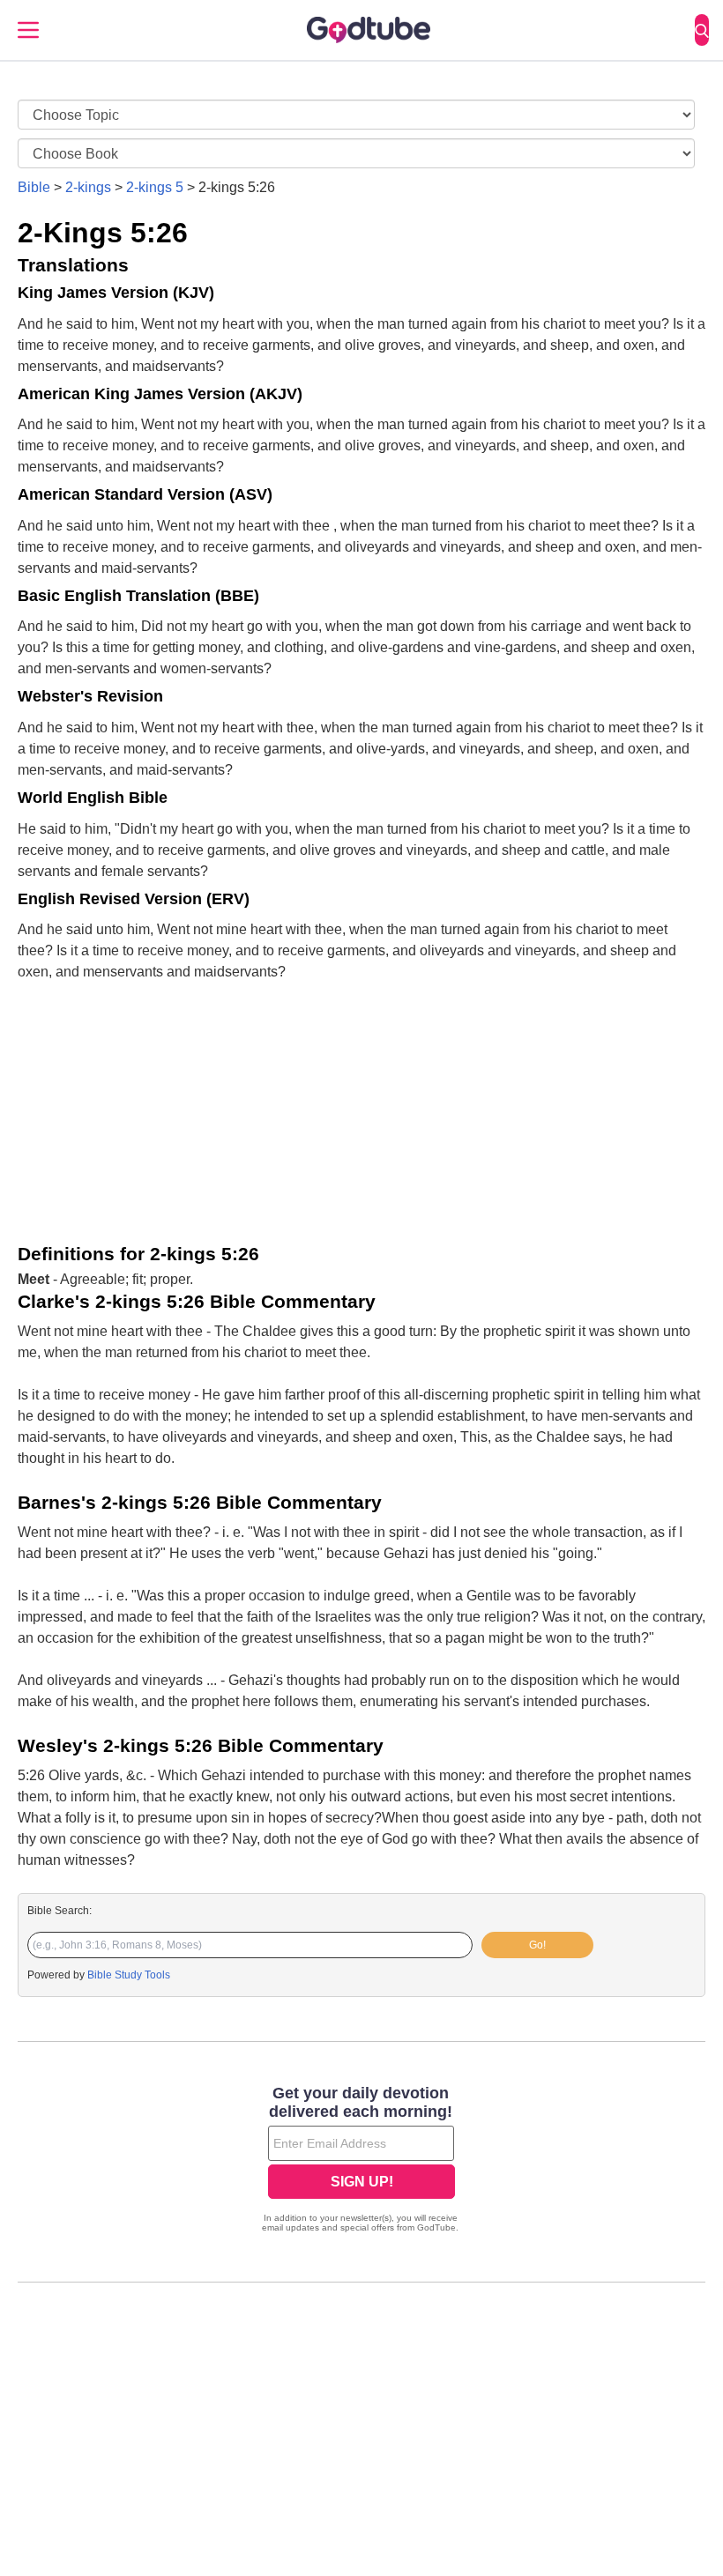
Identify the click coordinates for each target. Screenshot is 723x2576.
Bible (34, 187)
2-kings (88, 187)
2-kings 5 (155, 187)
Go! (537, 1945)
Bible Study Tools (129, 1975)
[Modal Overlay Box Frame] (361, 2161)
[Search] (702, 30)
